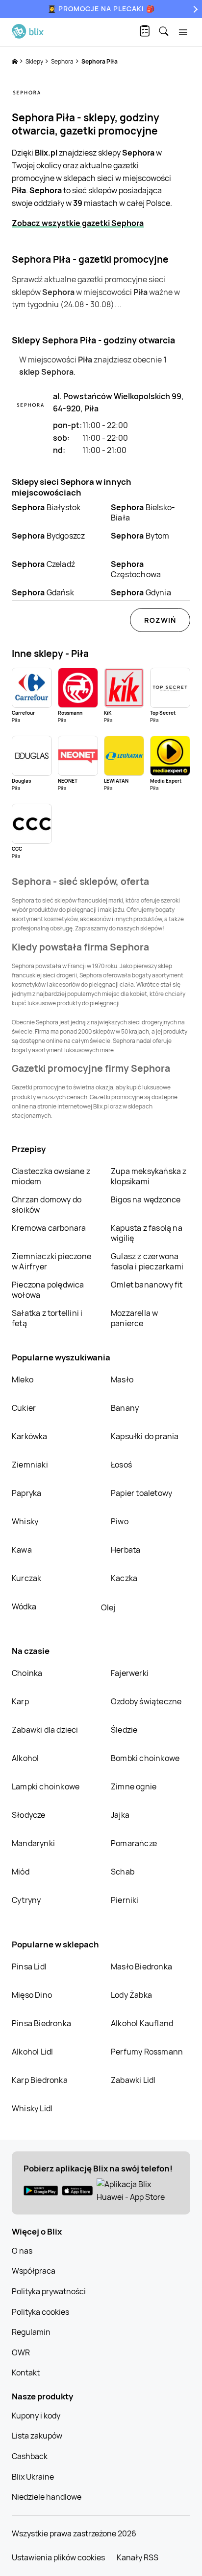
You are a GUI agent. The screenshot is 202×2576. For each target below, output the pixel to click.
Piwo (120, 1521)
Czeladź (43, 564)
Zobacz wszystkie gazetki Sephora (78, 223)
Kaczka (124, 1578)
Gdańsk (43, 592)
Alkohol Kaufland (142, 2023)
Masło (122, 1379)
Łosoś (121, 1465)
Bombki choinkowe (145, 1758)
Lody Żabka (131, 1995)
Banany (125, 1408)
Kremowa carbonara (49, 1228)
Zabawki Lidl (133, 2080)
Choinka (27, 1673)
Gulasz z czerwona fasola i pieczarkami (147, 1261)
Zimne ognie (134, 1786)
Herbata (126, 1550)
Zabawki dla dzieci (45, 1730)
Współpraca (34, 2271)
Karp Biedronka (40, 2080)
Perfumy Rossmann (147, 2052)
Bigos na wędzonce (146, 1199)
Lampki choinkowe (46, 1786)
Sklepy (35, 61)
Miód (21, 1872)
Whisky (25, 1521)
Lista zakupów (37, 2436)
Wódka (24, 1606)
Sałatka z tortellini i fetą (47, 1318)
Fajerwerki (130, 1673)
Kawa (22, 1550)
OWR (21, 2352)
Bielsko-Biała (143, 512)
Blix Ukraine (33, 2477)
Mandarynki (33, 1843)
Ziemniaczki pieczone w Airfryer (51, 1261)
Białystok (46, 507)
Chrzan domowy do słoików (47, 1205)
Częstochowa (136, 569)
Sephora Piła (100, 61)
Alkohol (25, 1758)
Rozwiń (160, 620)
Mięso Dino (32, 1995)
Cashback (30, 2456)
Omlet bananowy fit (147, 1285)
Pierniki (126, 1900)
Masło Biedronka (141, 1966)
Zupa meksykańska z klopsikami (149, 1176)
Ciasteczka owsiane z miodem (51, 1176)
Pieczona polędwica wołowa (48, 1290)
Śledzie (124, 1730)
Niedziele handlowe (47, 2497)
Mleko (23, 1379)
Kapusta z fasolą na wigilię (147, 1233)
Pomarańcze (134, 1843)
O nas (22, 2251)
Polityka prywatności (49, 2291)
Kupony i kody (36, 2416)
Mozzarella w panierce (134, 1318)
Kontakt (26, 2373)
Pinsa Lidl (29, 1966)
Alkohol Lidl (32, 2052)
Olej (108, 1607)
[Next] (194, 9)
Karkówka (30, 1436)
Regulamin (31, 2332)
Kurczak (26, 1578)
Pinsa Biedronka (41, 2023)
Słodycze (29, 1815)
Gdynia (141, 592)
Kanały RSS (138, 2557)
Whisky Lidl (32, 2108)
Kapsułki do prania (145, 1436)
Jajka (120, 1815)
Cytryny (26, 1900)
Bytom (140, 536)
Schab (123, 1872)
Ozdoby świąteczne (146, 1701)
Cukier (24, 1408)
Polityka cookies (40, 2312)
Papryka (26, 1493)
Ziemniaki (30, 1465)
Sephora (63, 61)
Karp (20, 1701)
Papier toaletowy (141, 1493)
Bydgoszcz (48, 536)
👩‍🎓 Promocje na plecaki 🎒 (101, 9)
